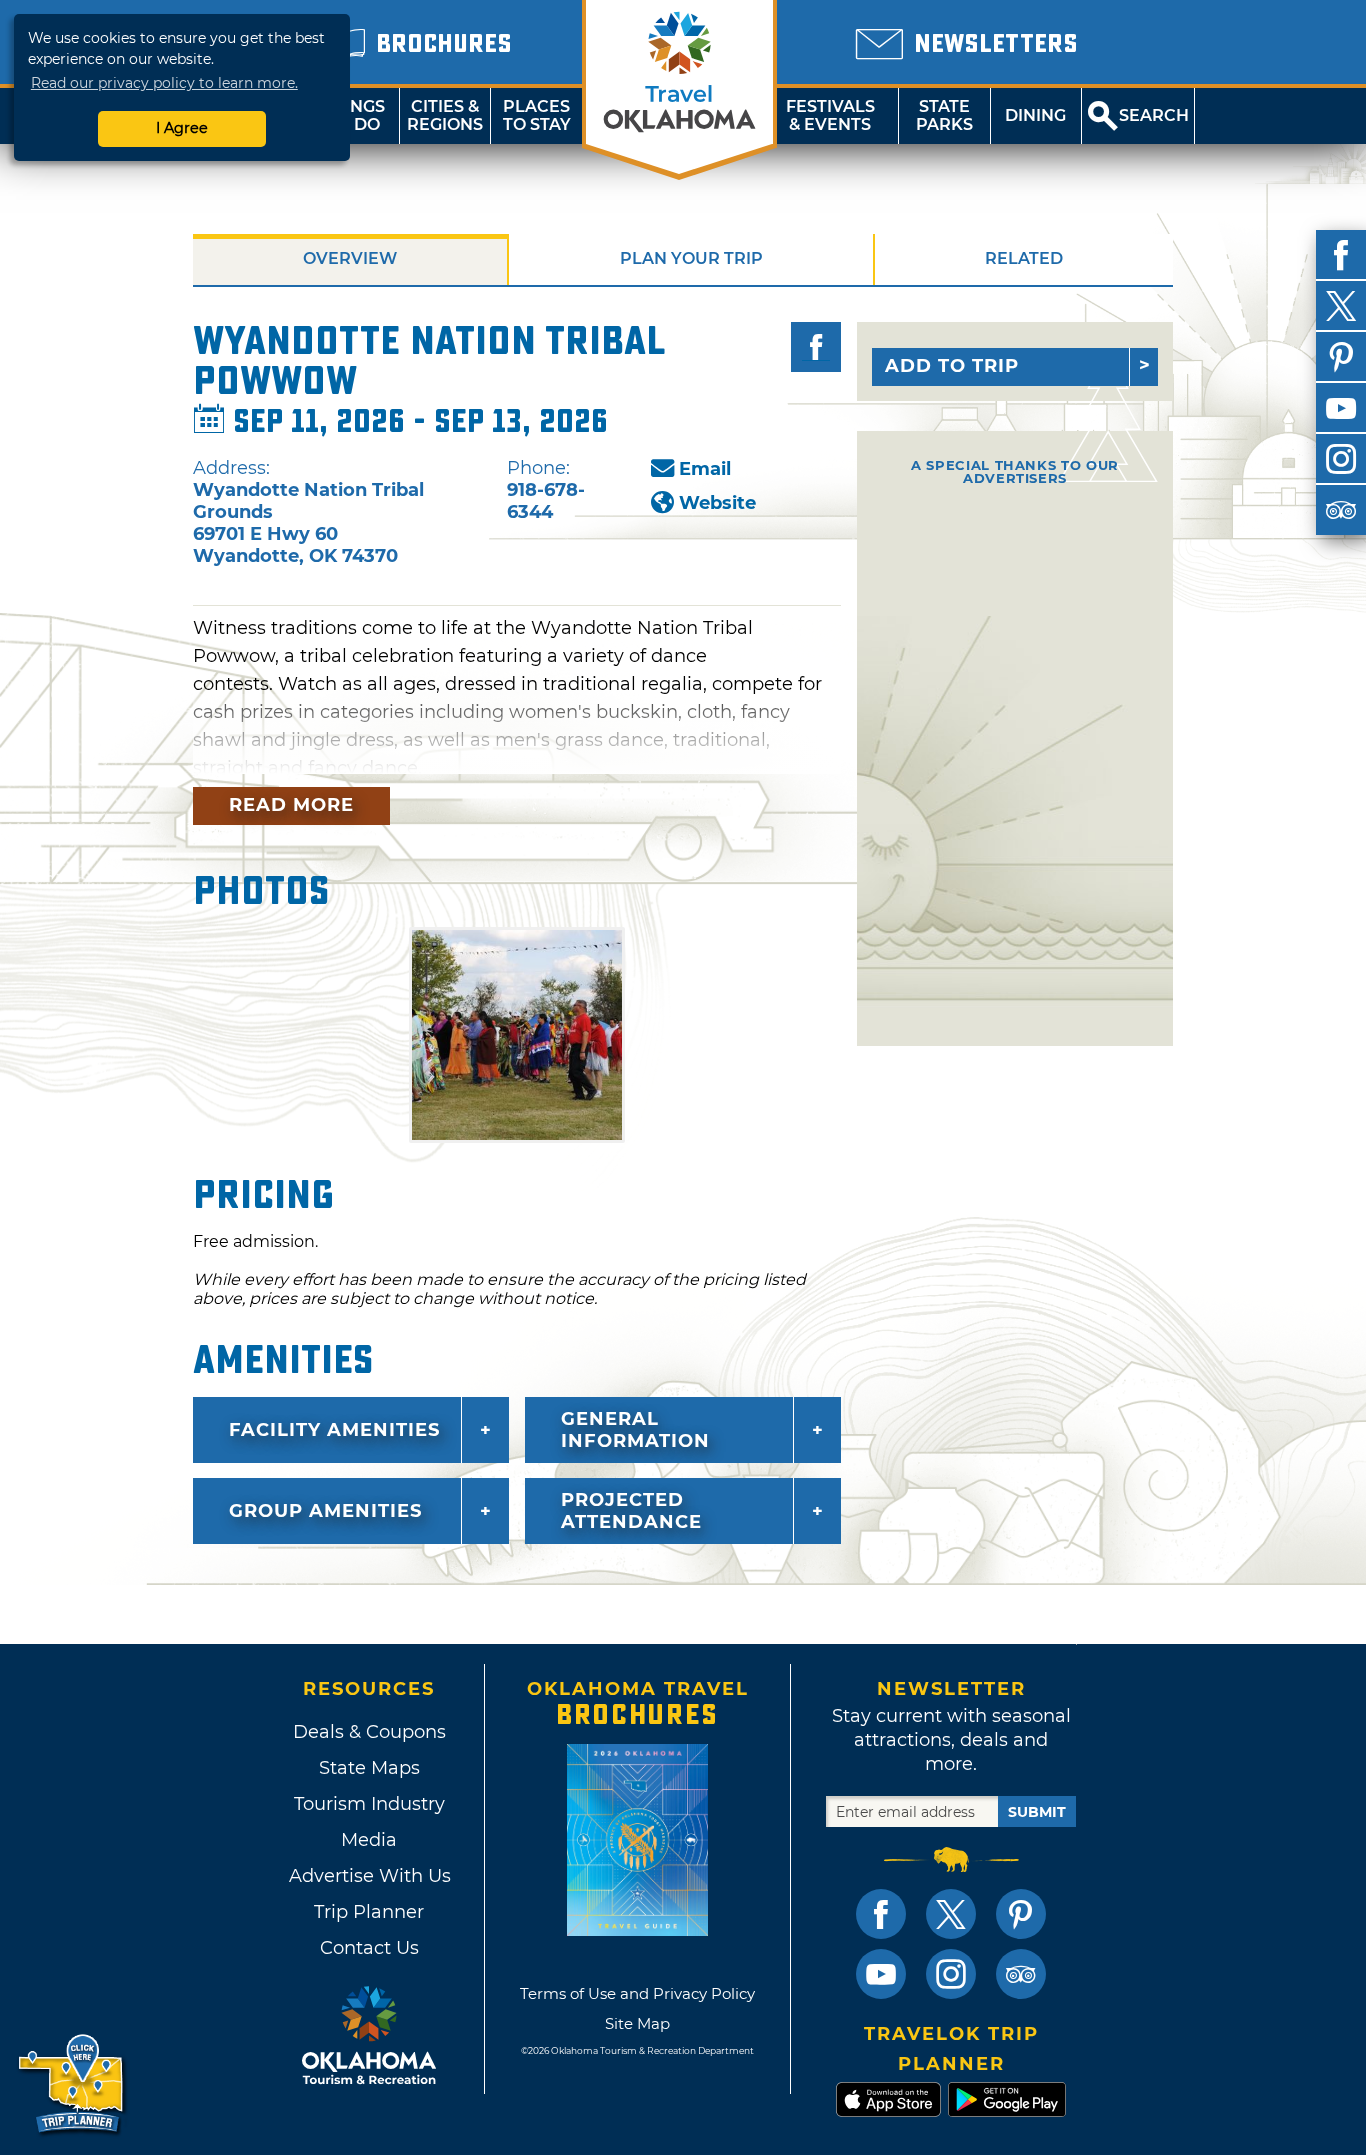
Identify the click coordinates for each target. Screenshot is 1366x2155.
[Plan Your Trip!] (72, 2084)
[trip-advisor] (1341, 510)
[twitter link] (951, 1914)
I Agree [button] (182, 128)
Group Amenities (325, 1511)
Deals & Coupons (369, 1732)
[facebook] (1341, 255)
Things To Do (353, 115)
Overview (350, 258)
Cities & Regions (445, 115)
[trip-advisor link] (1021, 1974)
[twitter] (1341, 306)
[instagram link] (951, 1974)
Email (705, 469)
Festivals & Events (830, 115)
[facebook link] (881, 1914)
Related (1024, 258)
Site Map (637, 2023)
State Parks (944, 115)
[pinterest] (1341, 357)
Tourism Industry (369, 1804)
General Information (635, 1430)
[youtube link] (881, 1974)
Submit (1037, 1812)
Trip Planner (369, 1912)
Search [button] (1154, 115)
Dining (1035, 115)
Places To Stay (537, 115)
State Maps (369, 1768)
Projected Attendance (631, 1511)
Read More (291, 805)
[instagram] (1341, 459)
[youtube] (1341, 408)
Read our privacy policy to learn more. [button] (164, 83)
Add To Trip (952, 366)
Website (717, 503)
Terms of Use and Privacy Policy (637, 1993)
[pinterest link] (1021, 1914)
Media (369, 1840)
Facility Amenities (334, 1430)
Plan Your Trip (691, 258)
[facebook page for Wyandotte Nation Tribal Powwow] (816, 347)
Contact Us (369, 1948)
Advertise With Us (369, 1876)
